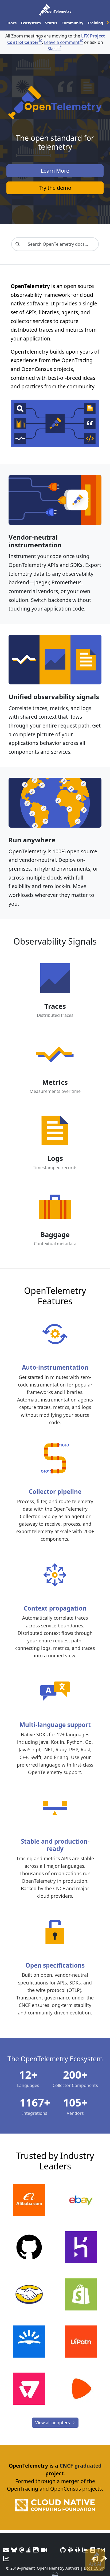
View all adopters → (55, 2423)
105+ (75, 2102)
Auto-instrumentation (55, 1367)
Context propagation (55, 1608)
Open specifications (55, 1965)
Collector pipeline (55, 1492)
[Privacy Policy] (93, 2550)
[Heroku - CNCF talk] (81, 2247)
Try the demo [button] (55, 188)
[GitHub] (63, 2550)
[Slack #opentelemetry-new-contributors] (70, 2550)
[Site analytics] (6, 2559)
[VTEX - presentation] (29, 2389)
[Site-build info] (104, 2559)
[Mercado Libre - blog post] (29, 2294)
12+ (28, 2075)
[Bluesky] (14, 2550)
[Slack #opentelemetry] (78, 2550)
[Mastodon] (22, 2550)
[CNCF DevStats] (85, 2550)
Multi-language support (55, 1725)
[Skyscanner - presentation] (29, 2342)
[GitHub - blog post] (29, 2247)
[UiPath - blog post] (81, 2342)
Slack (53, 49)
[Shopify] (81, 2294)
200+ (75, 2075)
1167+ (35, 2102)
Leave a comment (62, 42)
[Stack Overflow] (29, 2550)
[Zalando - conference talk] (81, 2389)
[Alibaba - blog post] (29, 2200)
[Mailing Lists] (6, 2550)
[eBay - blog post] (81, 2200)
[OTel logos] (36, 2550)
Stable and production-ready (55, 1845)
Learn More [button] (55, 171)
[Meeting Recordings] (44, 2550)
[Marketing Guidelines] (95, 2559)
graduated (88, 2466)
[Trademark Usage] (101, 2550)
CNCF (66, 2466)
